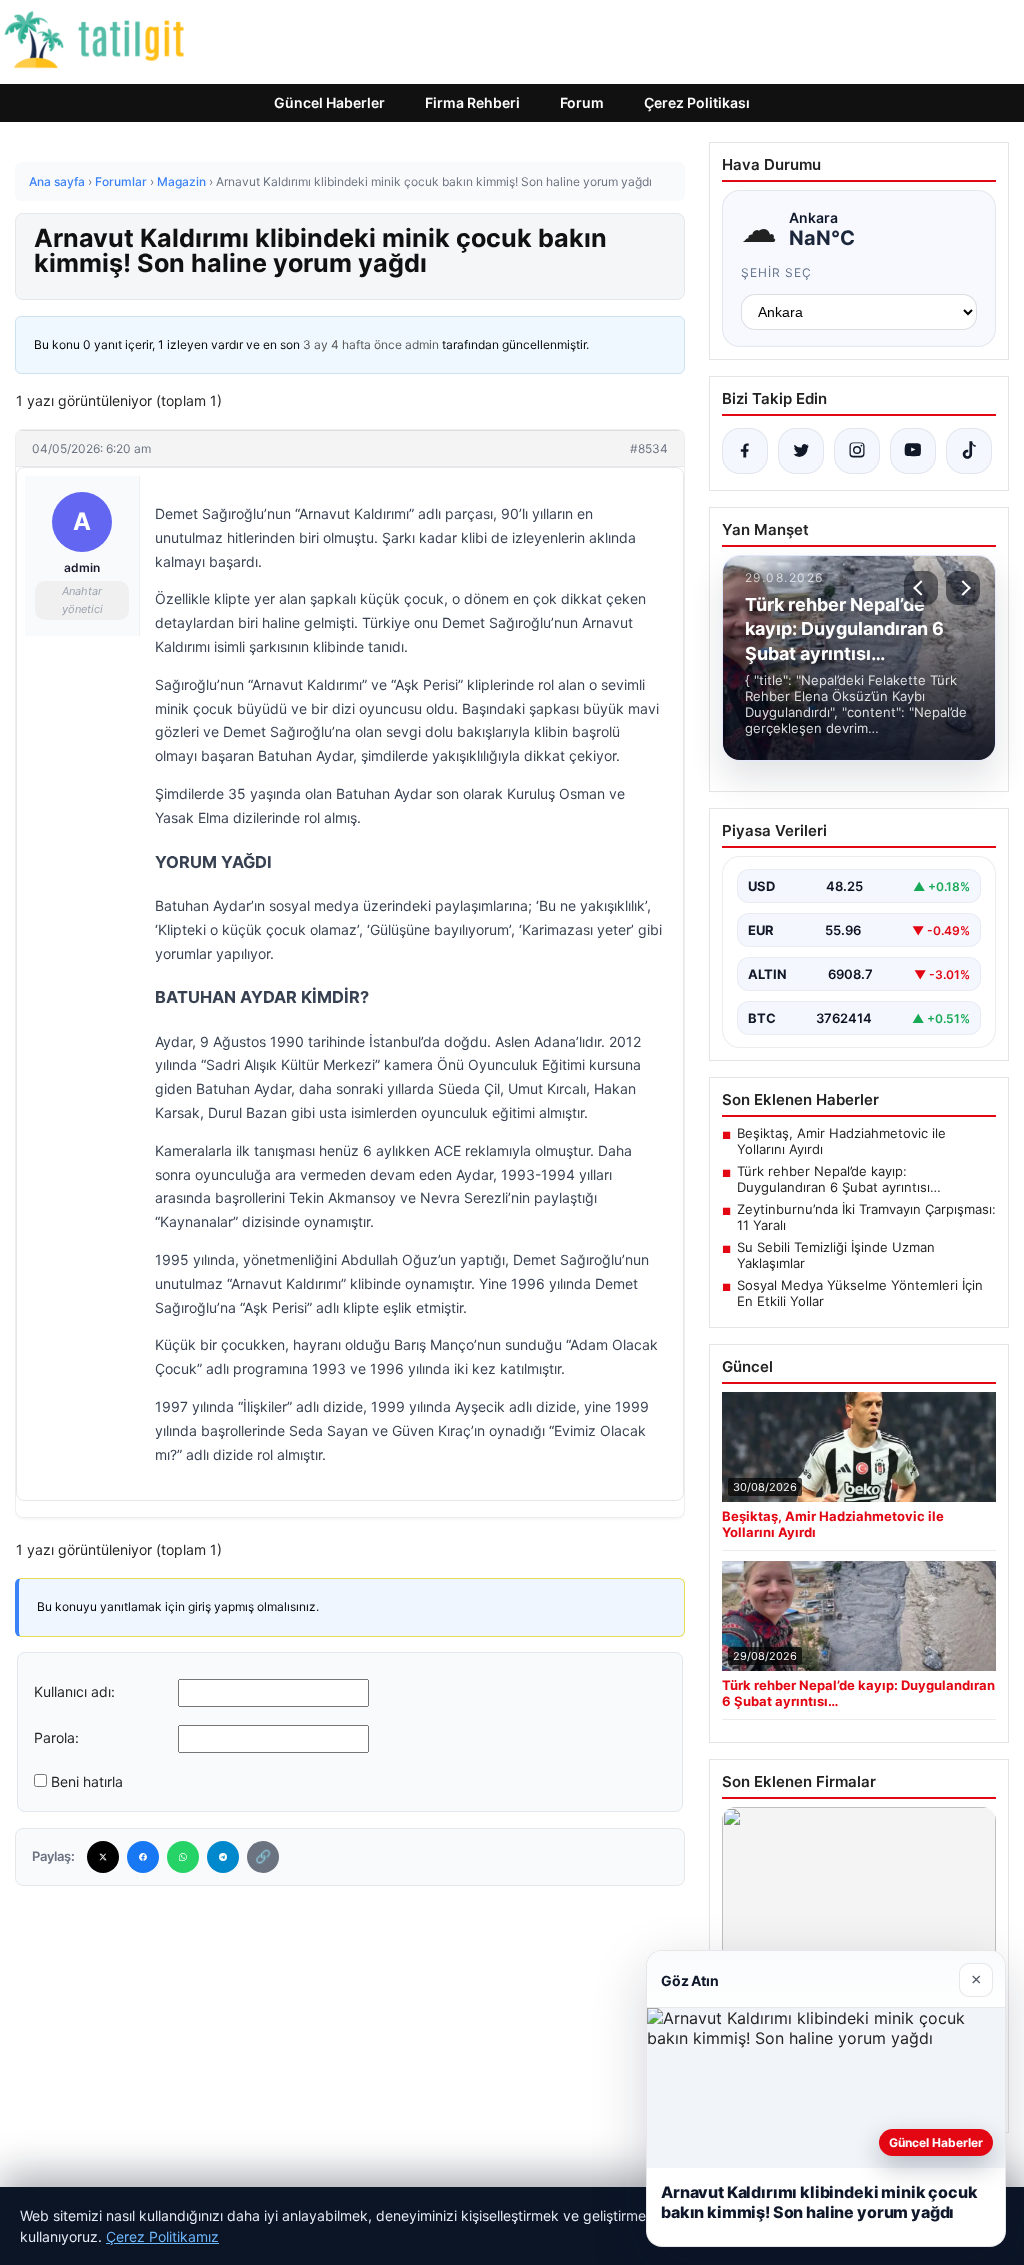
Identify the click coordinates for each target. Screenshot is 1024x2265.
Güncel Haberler (329, 102)
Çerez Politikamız (162, 2236)
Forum (582, 102)
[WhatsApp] (183, 1857)
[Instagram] (857, 451)
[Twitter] (103, 1857)
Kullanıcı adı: (74, 1691)
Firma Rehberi (472, 102)
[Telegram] (223, 1857)
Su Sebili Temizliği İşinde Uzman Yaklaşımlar (836, 1255)
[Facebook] (143, 1857)
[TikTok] (969, 451)
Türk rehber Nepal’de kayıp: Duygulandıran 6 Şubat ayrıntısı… (839, 1179)
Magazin (181, 181)
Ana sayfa (57, 181)
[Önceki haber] (921, 588)
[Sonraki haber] (963, 588)
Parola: (56, 1737)
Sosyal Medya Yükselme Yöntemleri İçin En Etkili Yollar (860, 1293)
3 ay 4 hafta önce (352, 344)
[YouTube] (913, 451)
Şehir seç (776, 272)
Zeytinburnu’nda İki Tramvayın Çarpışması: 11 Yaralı (866, 1217)
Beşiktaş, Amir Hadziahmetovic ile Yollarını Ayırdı (841, 1141)
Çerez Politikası (697, 102)
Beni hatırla (87, 1781)
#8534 (649, 448)
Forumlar (121, 181)
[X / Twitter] (801, 451)
